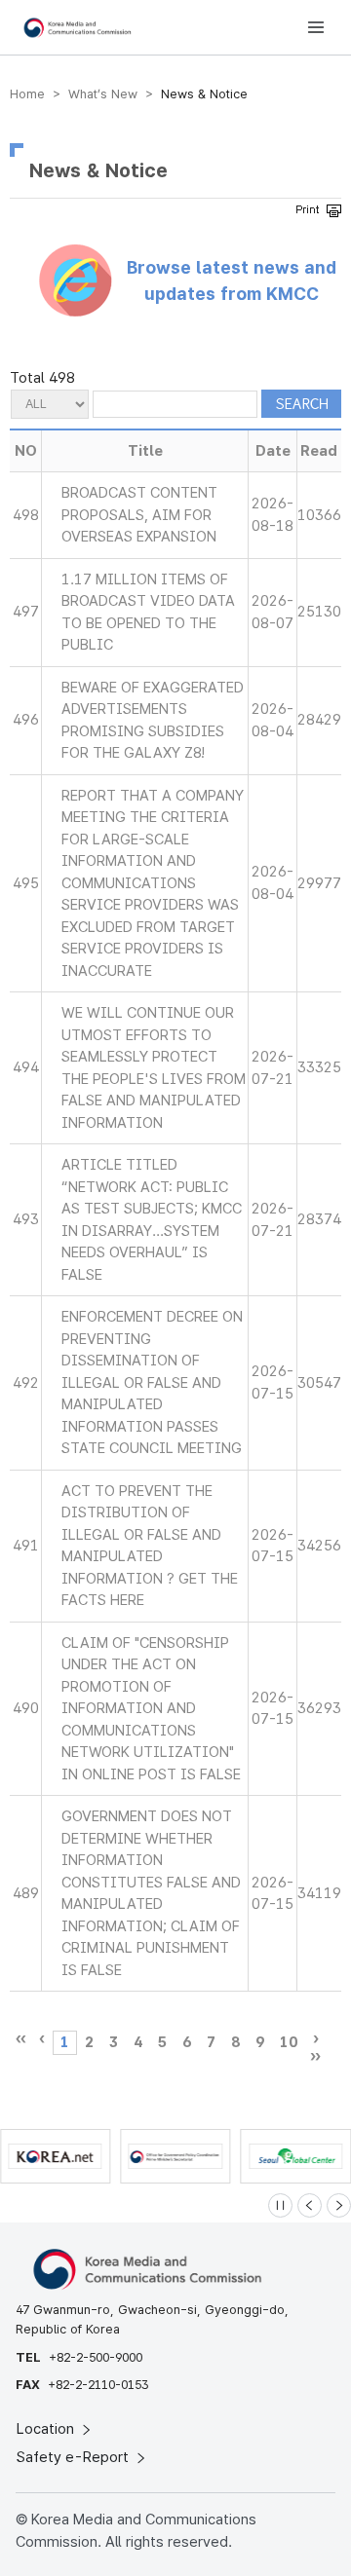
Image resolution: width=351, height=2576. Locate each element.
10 (289, 2042)
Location (47, 2429)
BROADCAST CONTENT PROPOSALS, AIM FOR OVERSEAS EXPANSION (139, 515)
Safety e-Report (75, 2457)
